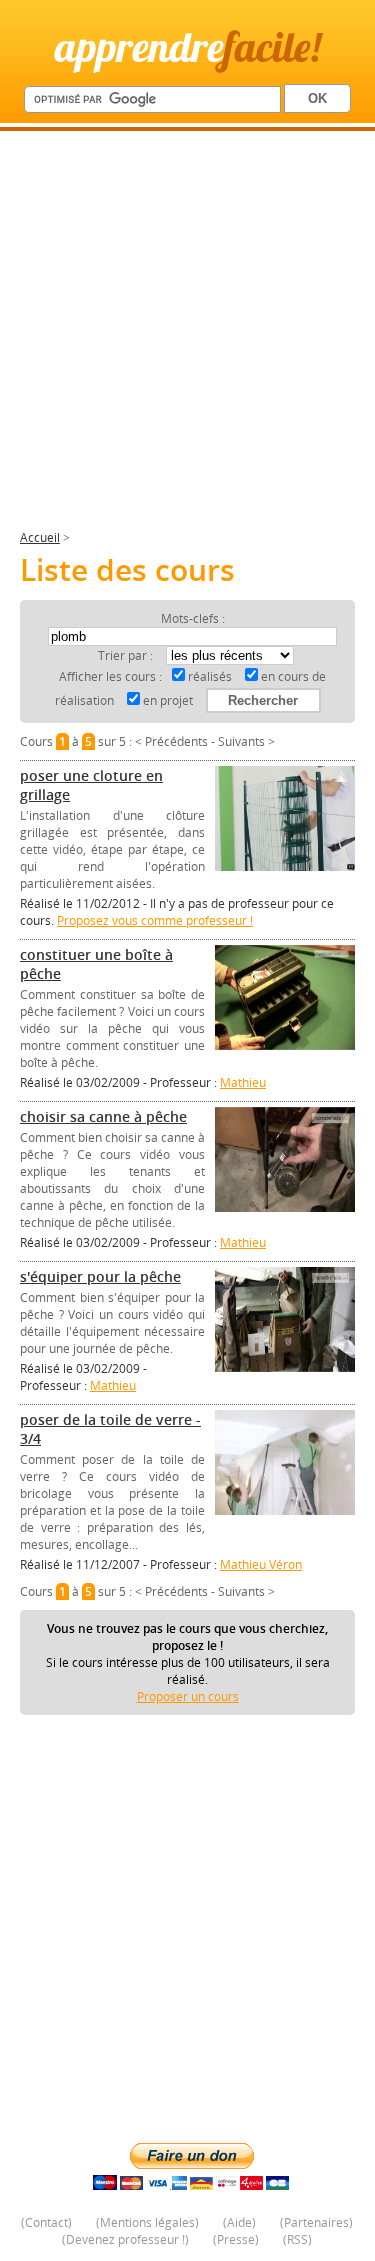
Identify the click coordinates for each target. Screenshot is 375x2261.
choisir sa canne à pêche (103, 1116)
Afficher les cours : (110, 676)
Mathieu (243, 1082)
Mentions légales (147, 2222)
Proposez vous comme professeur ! (155, 920)
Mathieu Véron (261, 1564)
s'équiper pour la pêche (100, 1276)
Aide (239, 2222)
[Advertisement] (187, 338)
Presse (236, 2239)
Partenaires (316, 2222)
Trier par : (127, 655)
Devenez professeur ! (125, 2239)
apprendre (188, 46)
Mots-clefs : (193, 618)
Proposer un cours (188, 1696)
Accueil (40, 537)
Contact (46, 2222)
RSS (297, 2239)
